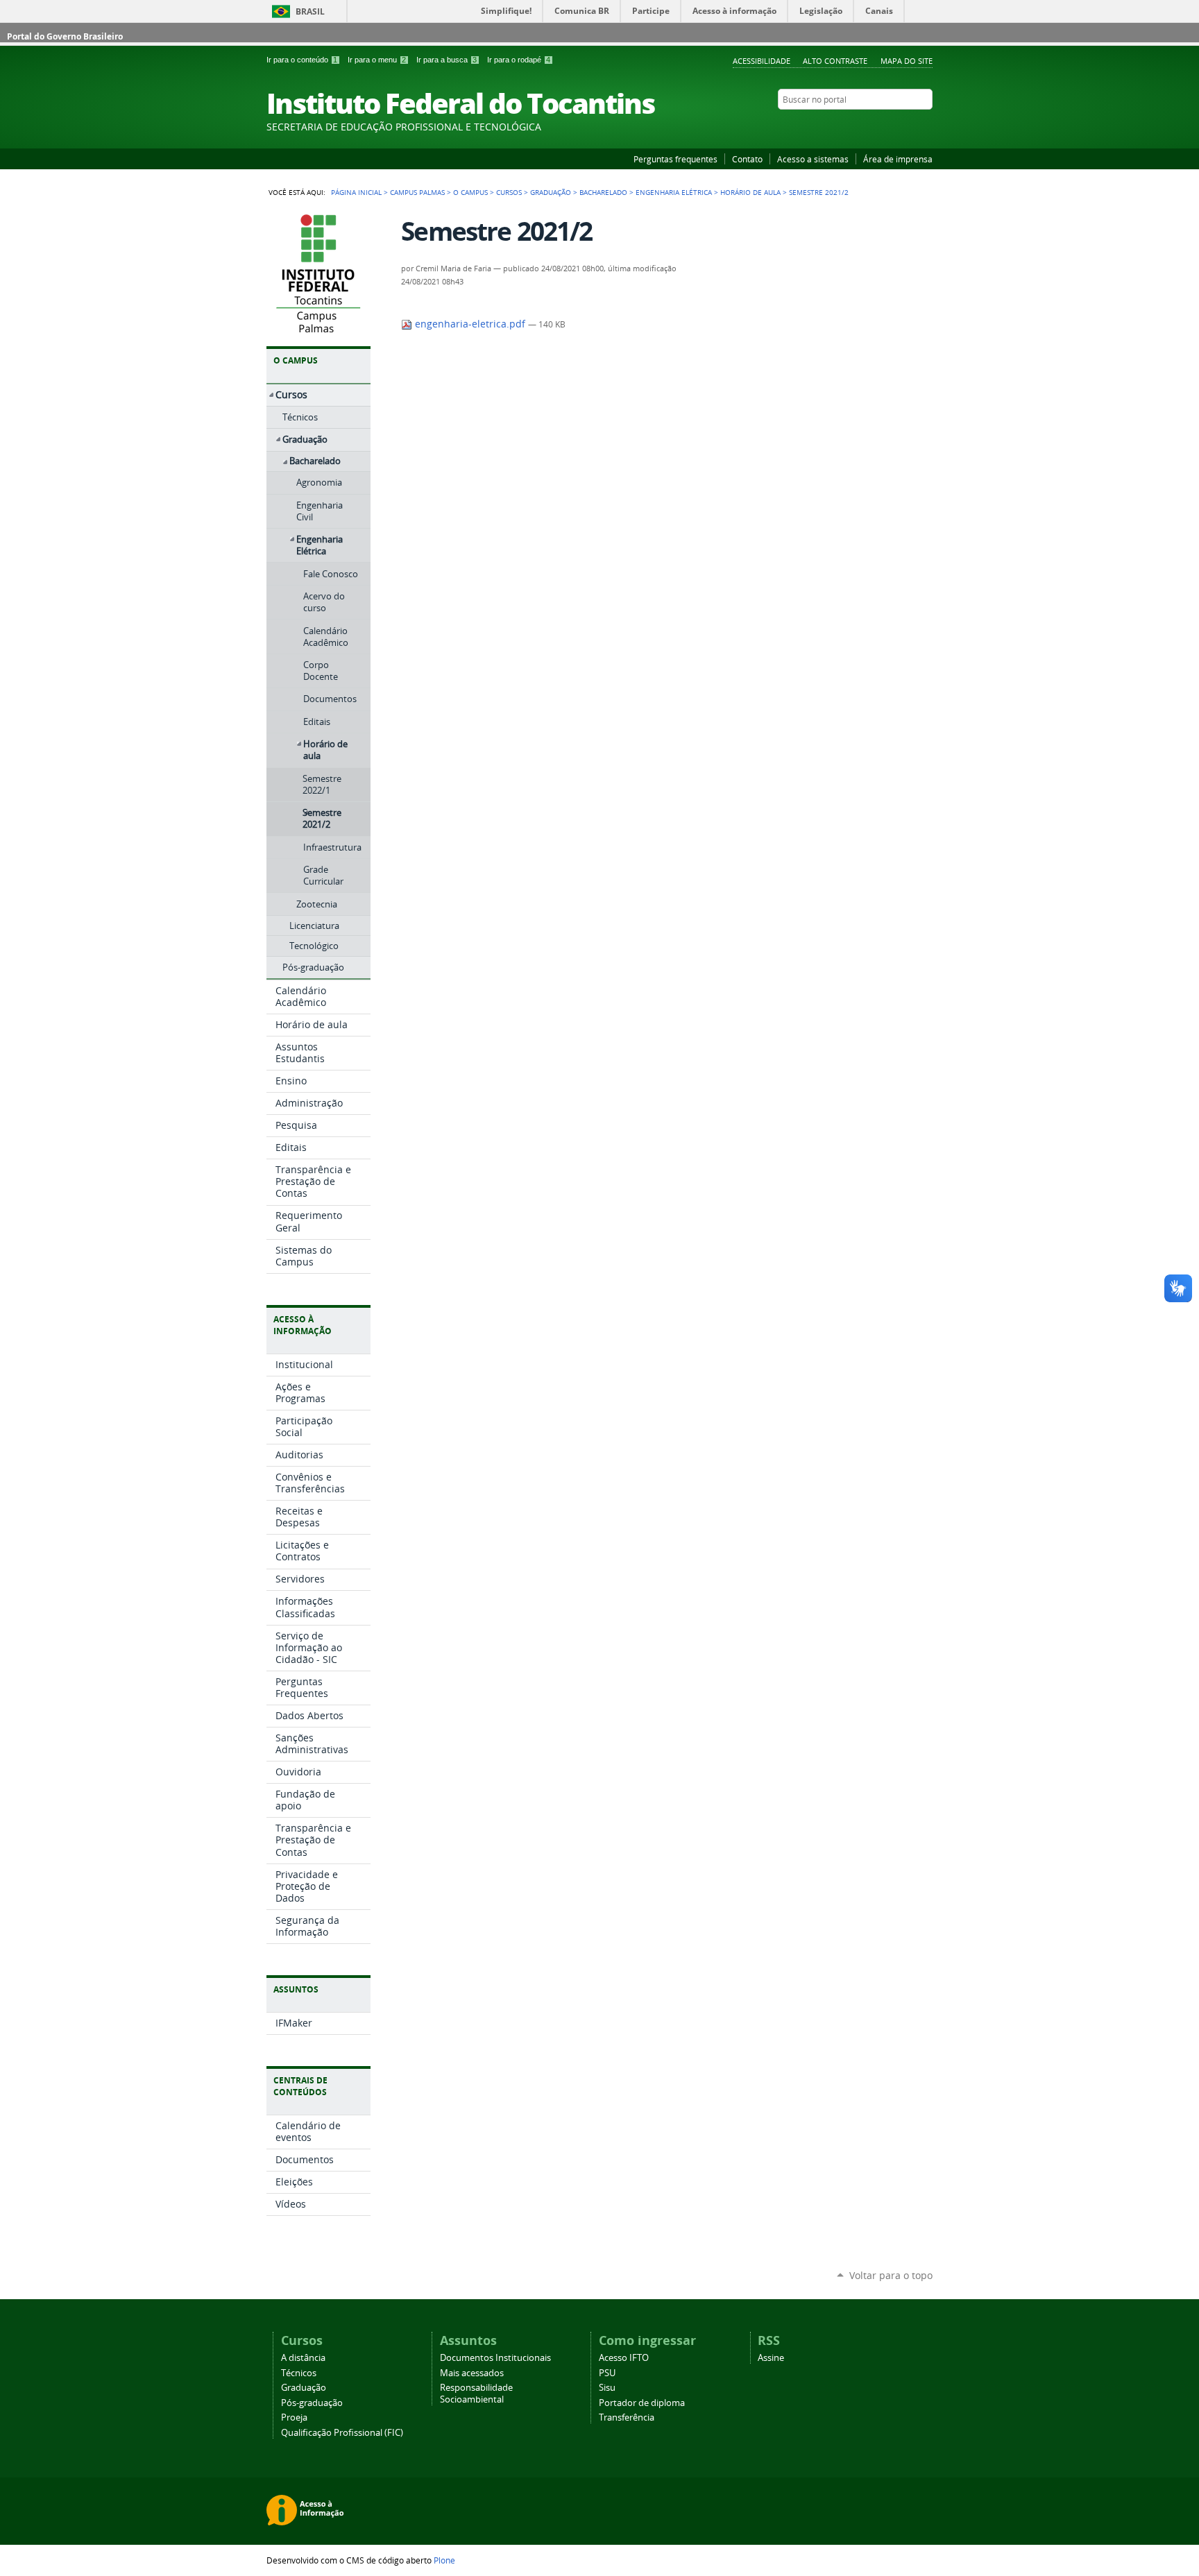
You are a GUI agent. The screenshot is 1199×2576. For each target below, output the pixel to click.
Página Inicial (356, 192)
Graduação (551, 192)
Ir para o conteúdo (302, 60)
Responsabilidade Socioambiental (476, 2394)
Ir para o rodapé (519, 60)
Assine (771, 2358)
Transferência (627, 2417)
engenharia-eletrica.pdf (470, 324)
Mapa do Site (907, 61)
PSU (607, 2373)
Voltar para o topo (891, 2275)
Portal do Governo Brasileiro (65, 36)
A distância (303, 2358)
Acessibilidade (762, 61)
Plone (444, 2560)
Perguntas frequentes (675, 159)
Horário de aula (750, 192)
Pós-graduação (312, 2403)
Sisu (607, 2388)
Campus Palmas (417, 192)
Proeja (294, 2417)
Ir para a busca (447, 60)
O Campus (470, 192)
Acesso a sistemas (813, 159)
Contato (747, 159)
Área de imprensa (898, 159)
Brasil (310, 11)
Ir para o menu (377, 60)
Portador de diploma (642, 2403)
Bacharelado (603, 192)
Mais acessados (472, 2373)
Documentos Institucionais (495, 2358)
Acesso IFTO (624, 2358)
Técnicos (299, 2373)
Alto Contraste (835, 61)
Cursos (509, 192)
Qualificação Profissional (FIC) (342, 2433)
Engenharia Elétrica (674, 192)
